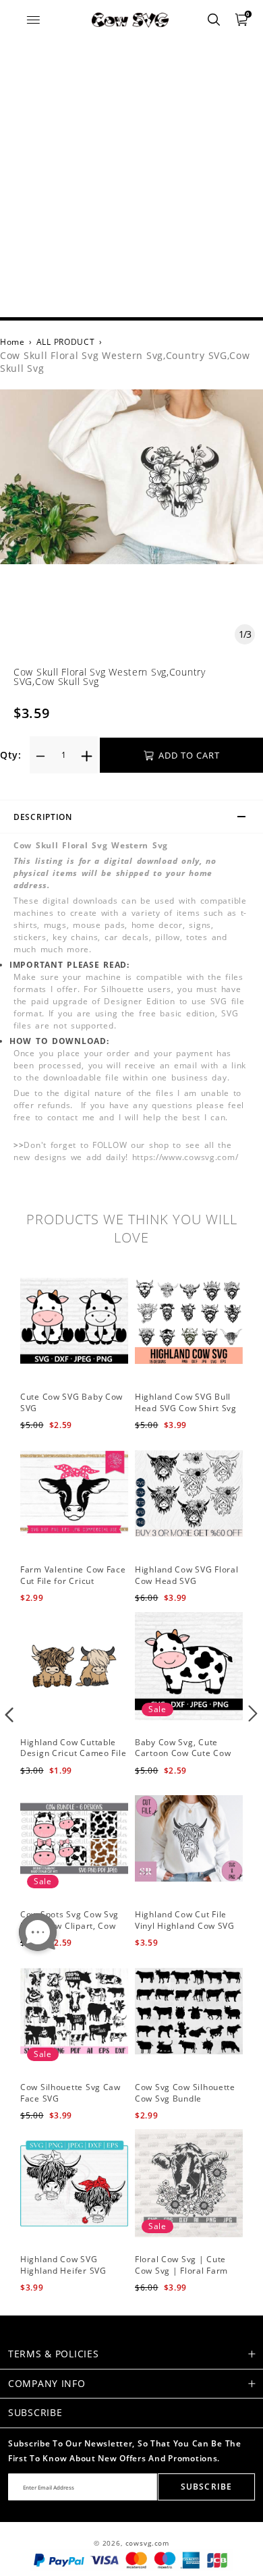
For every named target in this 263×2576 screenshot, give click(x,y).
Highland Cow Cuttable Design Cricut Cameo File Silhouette (73, 1754)
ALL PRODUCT (66, 342)
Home (12, 342)
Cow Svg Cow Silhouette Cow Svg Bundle (185, 2093)
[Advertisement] (131, 179)
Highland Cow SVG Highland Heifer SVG (63, 2265)
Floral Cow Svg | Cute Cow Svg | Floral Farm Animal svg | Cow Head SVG (184, 2276)
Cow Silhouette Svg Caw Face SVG (70, 2093)
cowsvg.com (147, 2543)
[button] (10, 1714)
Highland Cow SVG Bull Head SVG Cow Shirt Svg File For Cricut (186, 1408)
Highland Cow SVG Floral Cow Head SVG (187, 1575)
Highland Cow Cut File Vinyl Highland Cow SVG (185, 1920)
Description (43, 817)
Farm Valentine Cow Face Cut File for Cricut (73, 1575)
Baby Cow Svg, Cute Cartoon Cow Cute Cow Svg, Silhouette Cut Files (185, 1754)
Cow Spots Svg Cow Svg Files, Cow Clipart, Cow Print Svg (69, 1926)
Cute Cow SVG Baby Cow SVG (71, 1402)
